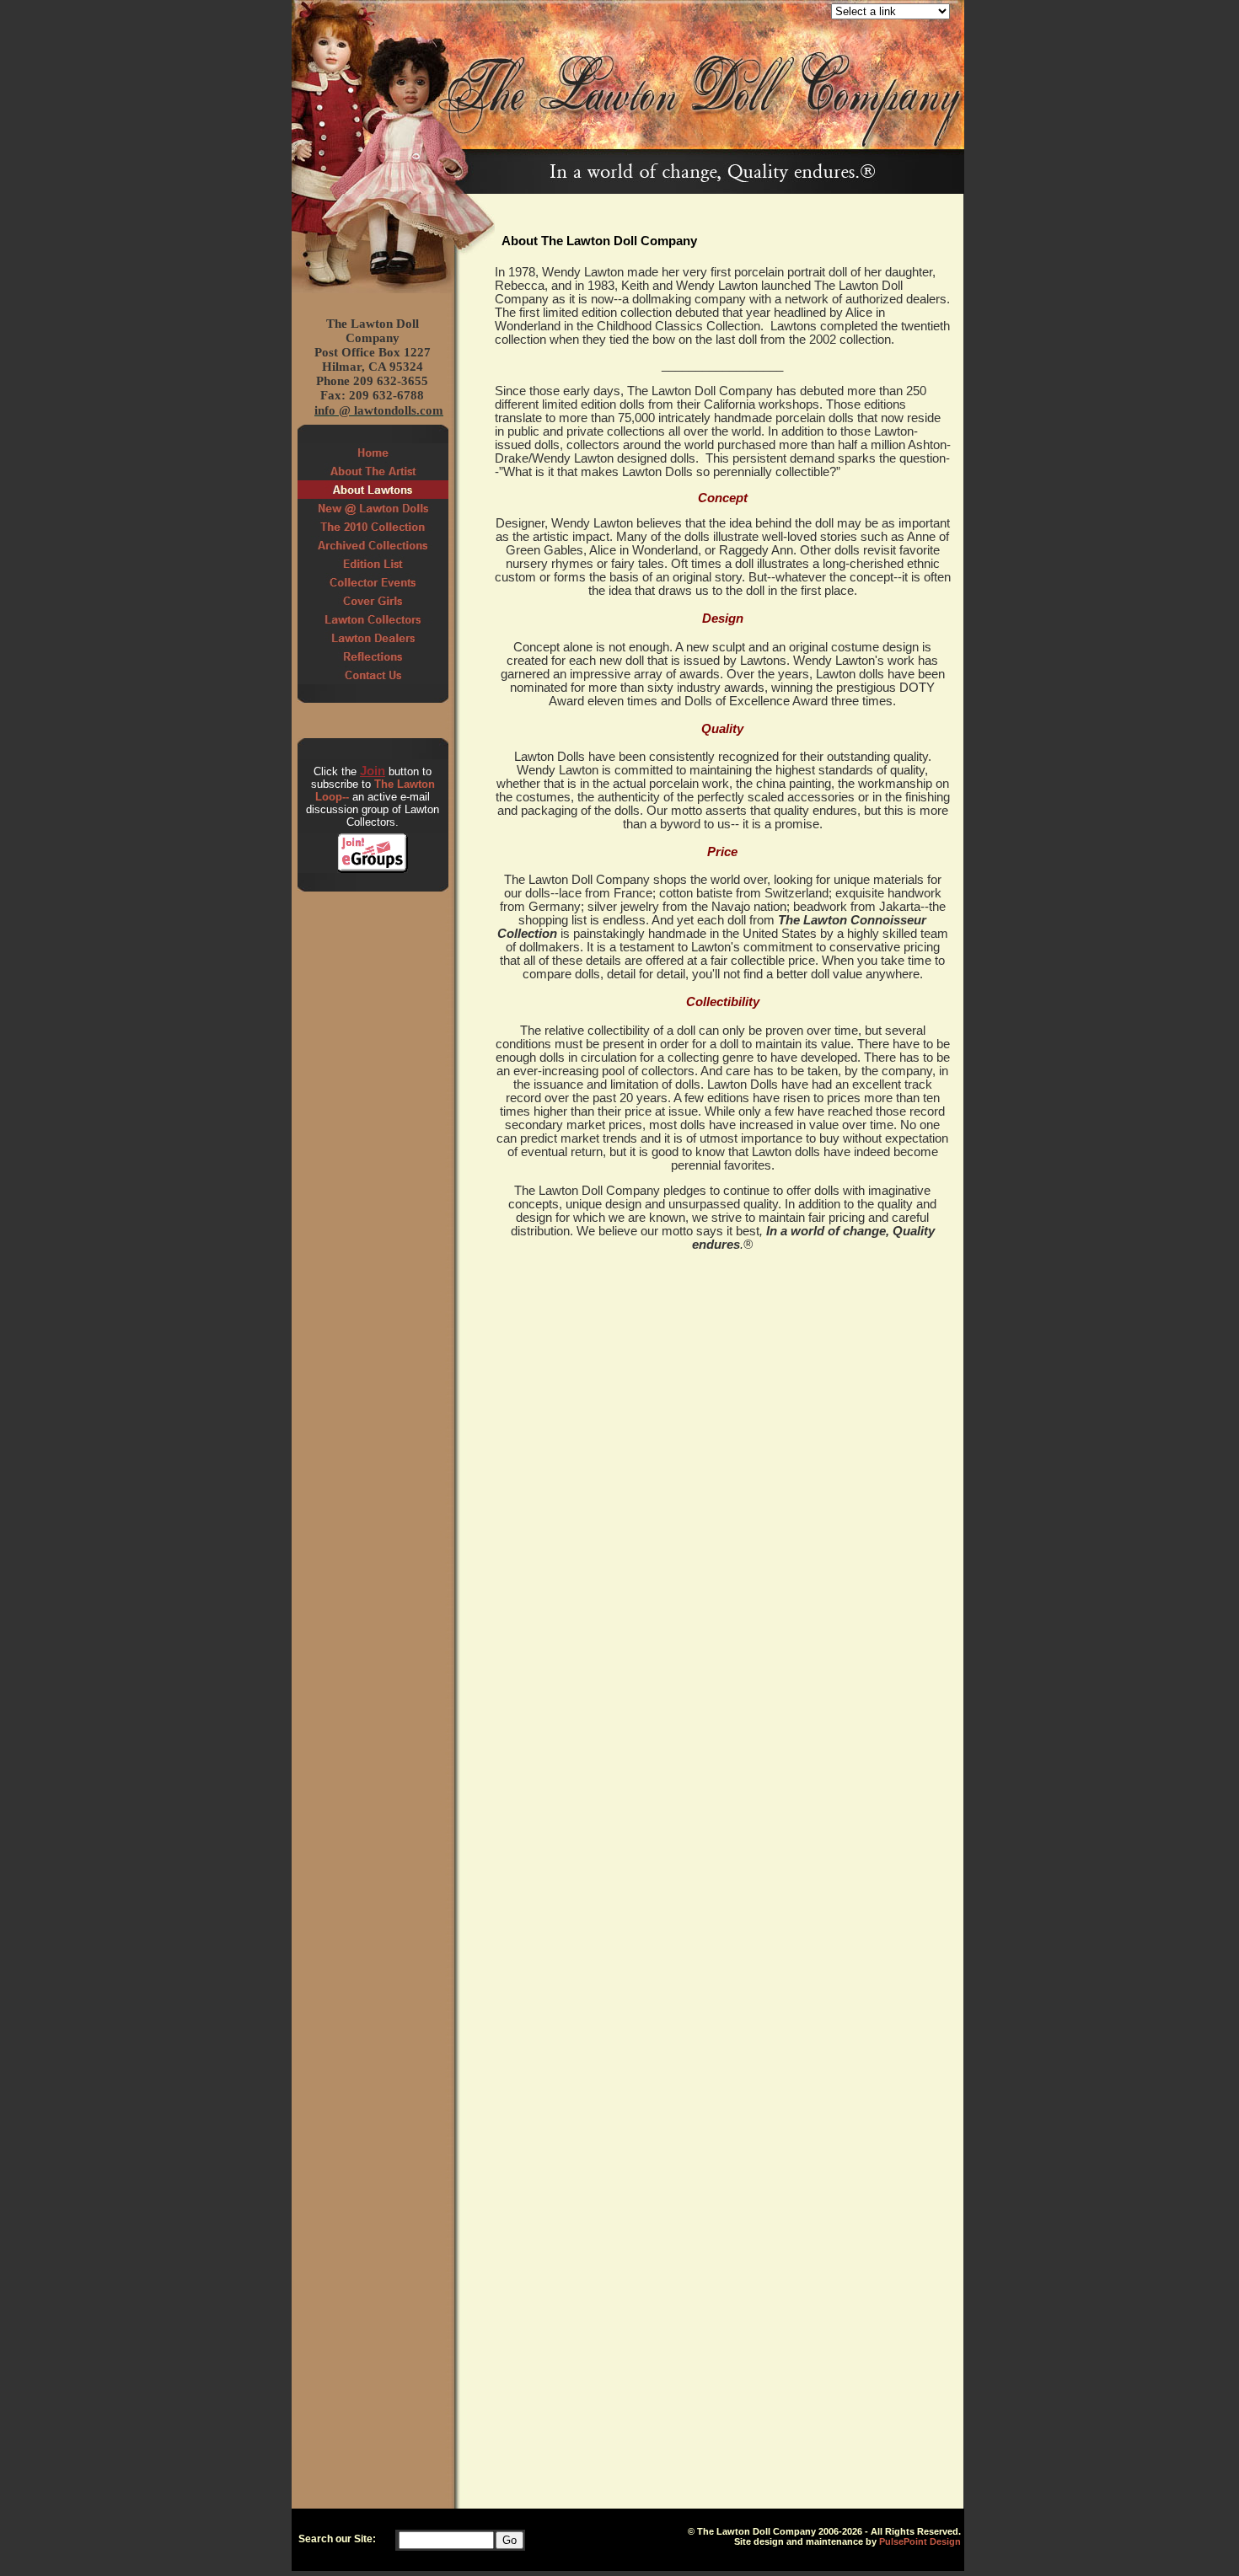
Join (373, 771)
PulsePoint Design (920, 2541)
